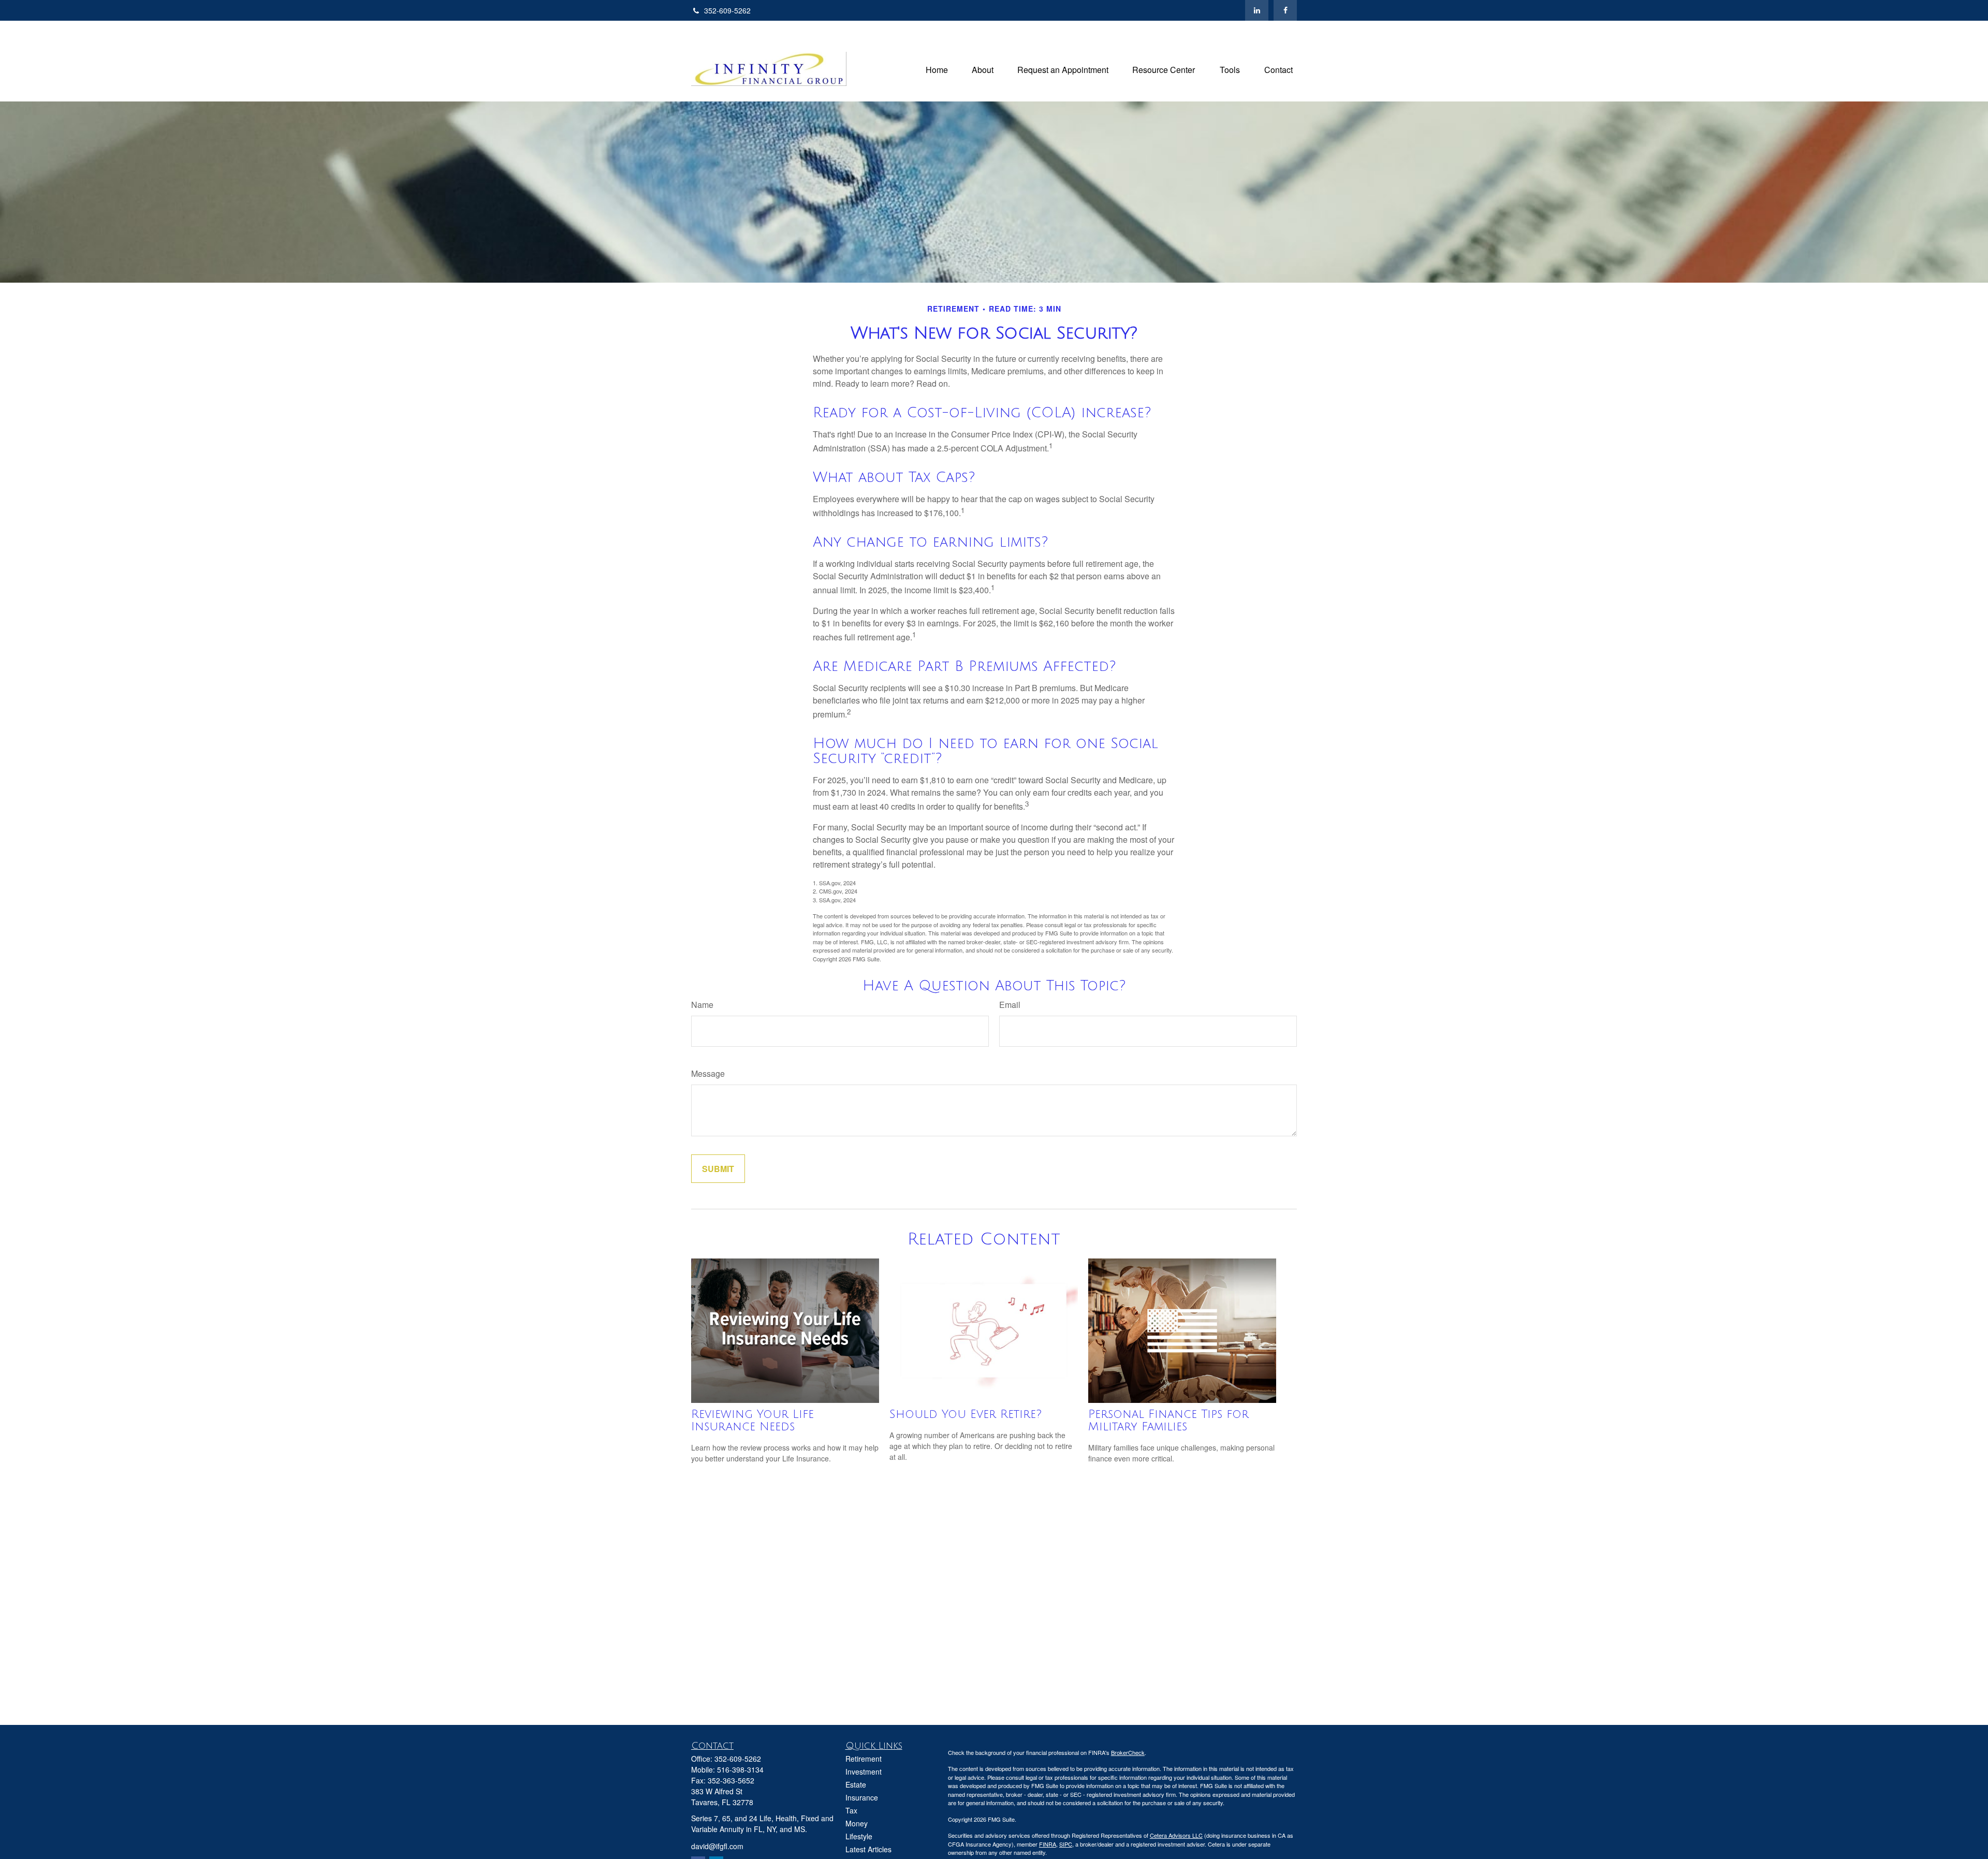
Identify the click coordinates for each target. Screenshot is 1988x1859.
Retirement (864, 1759)
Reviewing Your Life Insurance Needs (752, 1421)
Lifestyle (859, 1836)
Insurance (862, 1797)
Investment (864, 1772)
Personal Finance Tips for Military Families (1168, 1421)
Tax (851, 1810)
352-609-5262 (727, 10)
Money (857, 1823)
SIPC (1066, 1844)
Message (708, 1073)
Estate (856, 1784)
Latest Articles (868, 1849)
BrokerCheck (1128, 1752)
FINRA (1048, 1844)
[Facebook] (1285, 10)
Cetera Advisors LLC (1176, 1835)
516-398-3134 (740, 1769)
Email (1010, 1005)
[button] (937, 69)
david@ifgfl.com (717, 1846)
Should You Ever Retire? (966, 1414)
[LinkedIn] (1257, 10)
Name (702, 1005)
